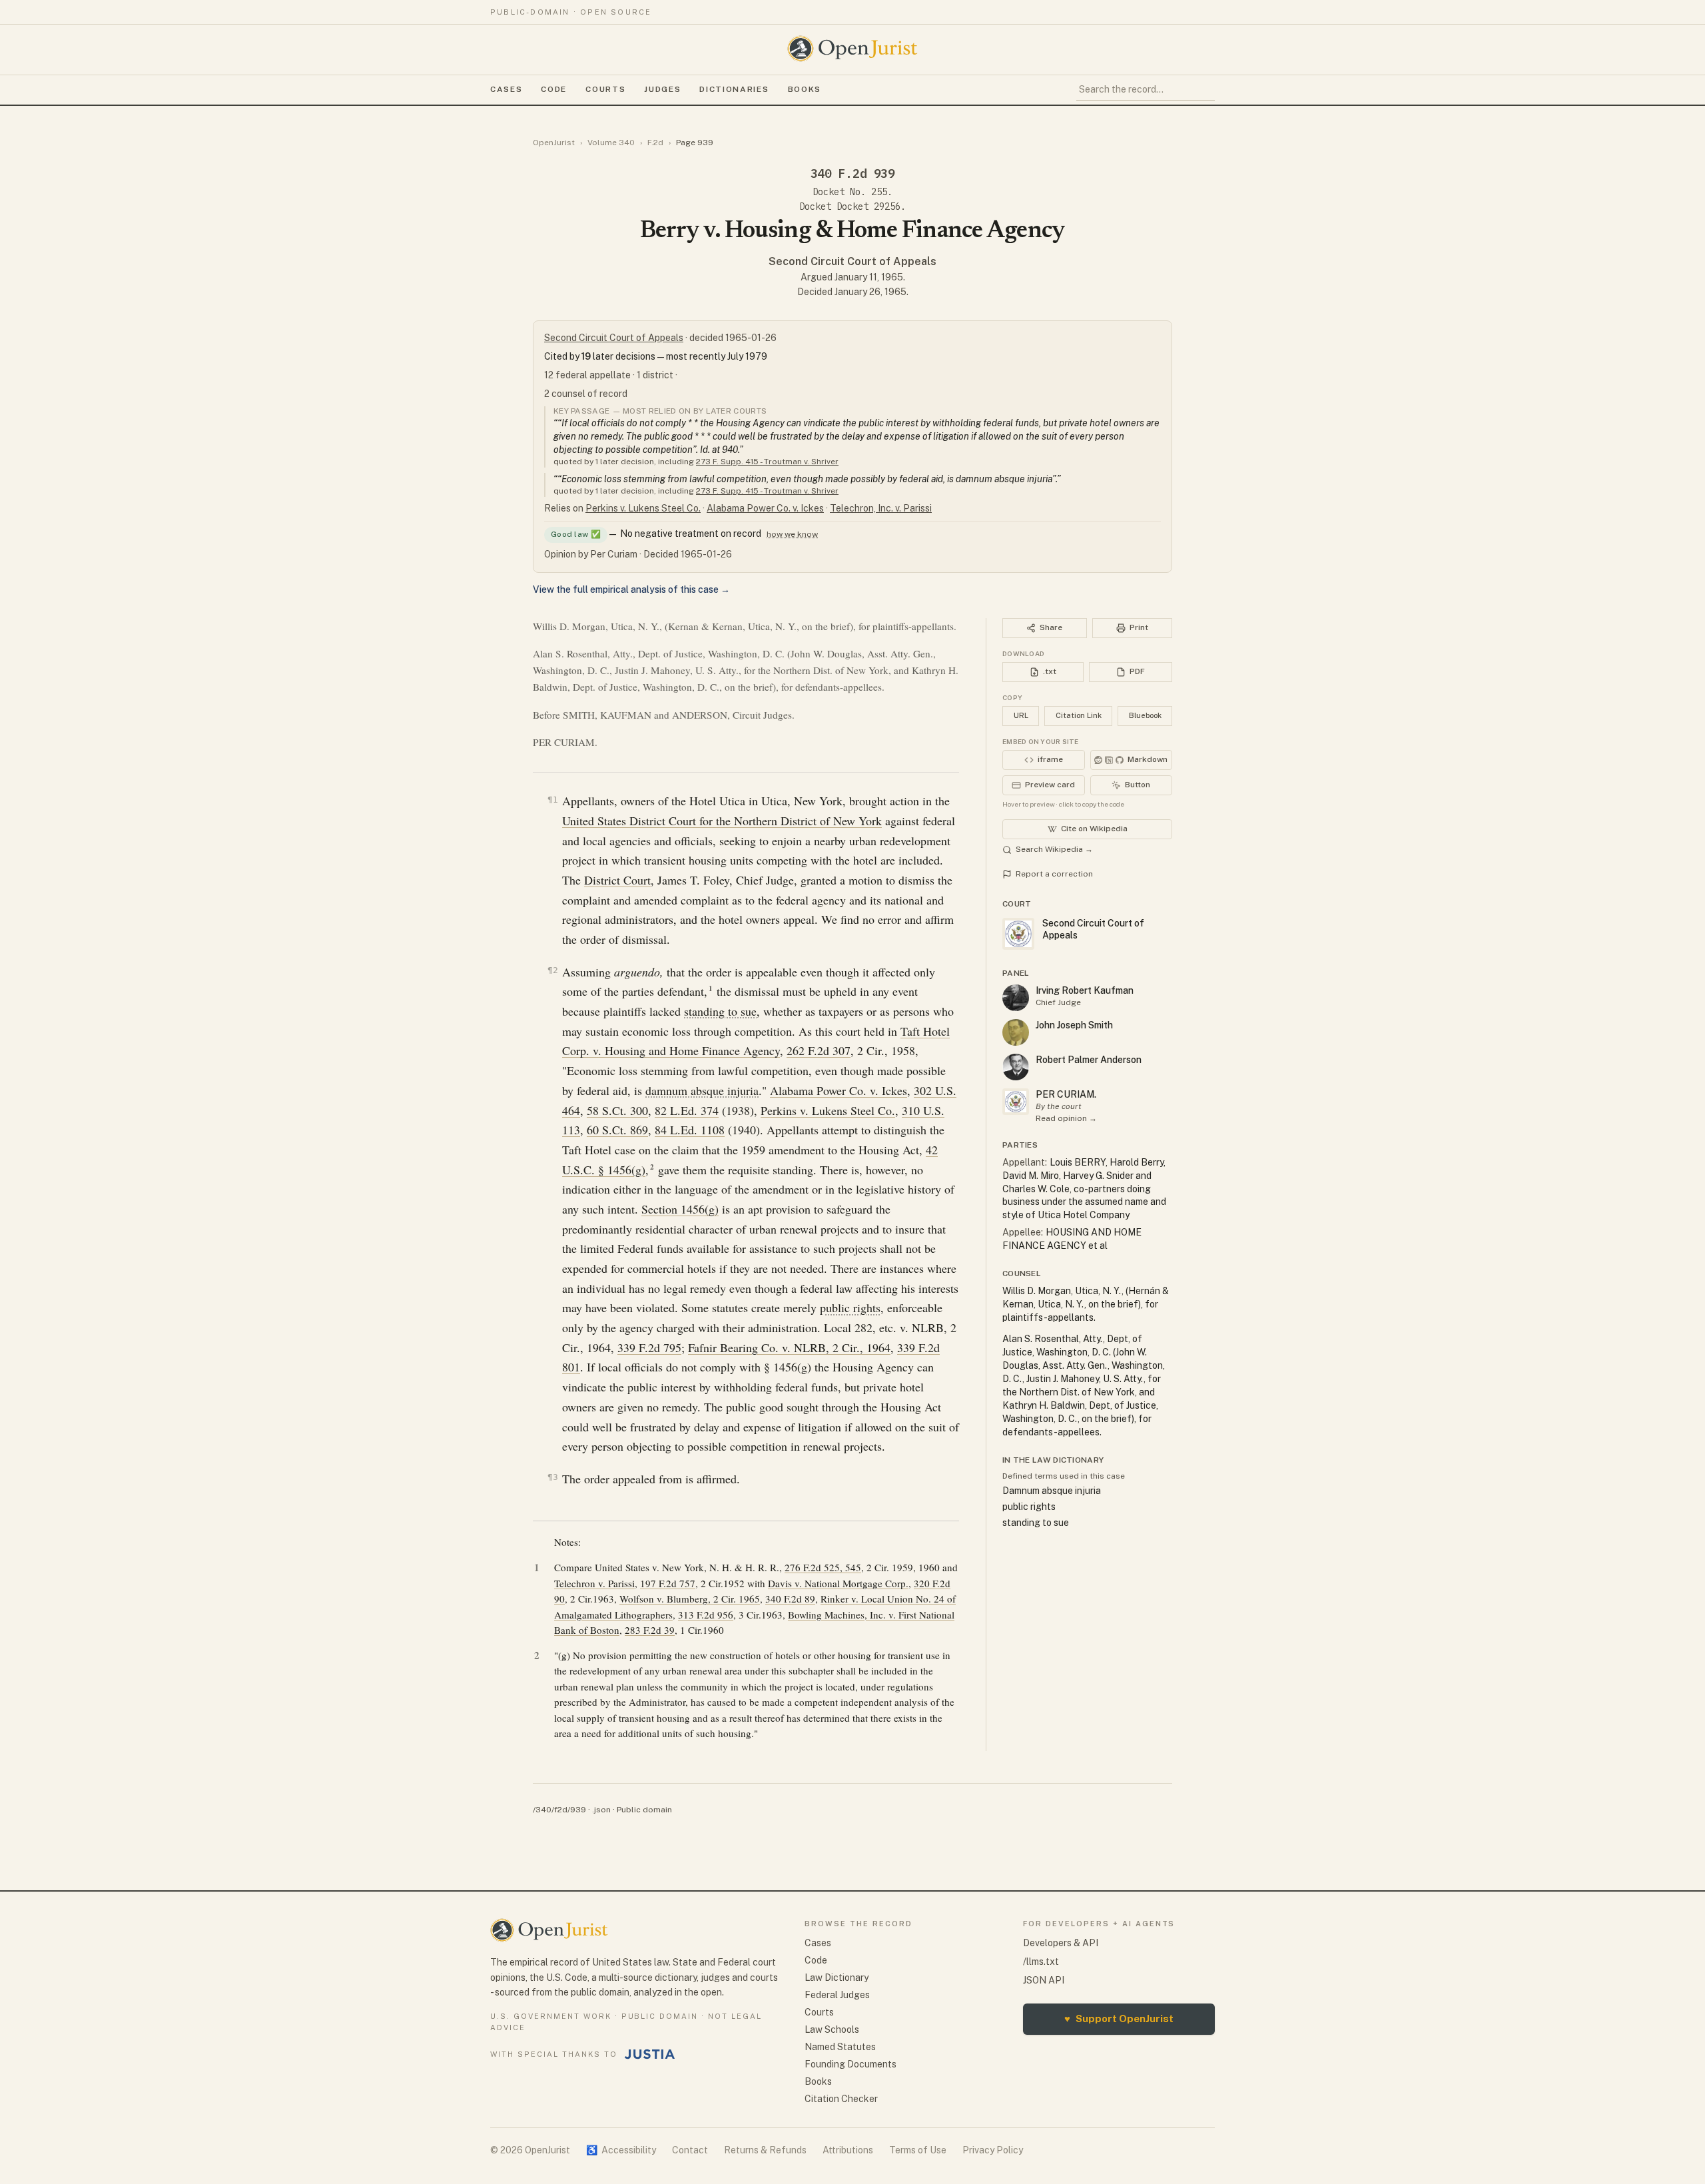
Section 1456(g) (680, 1209)
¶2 (553, 970)
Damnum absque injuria (1052, 1491)
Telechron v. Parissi (594, 1583)
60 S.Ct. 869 (617, 1130)
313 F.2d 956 (706, 1615)
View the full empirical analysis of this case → (631, 589)
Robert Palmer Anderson (1089, 1060)
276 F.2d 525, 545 (823, 1567)
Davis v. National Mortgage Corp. (838, 1583)
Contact (690, 2150)
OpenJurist (554, 143)
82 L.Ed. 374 (687, 1110)
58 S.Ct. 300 (617, 1110)
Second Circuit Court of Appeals (852, 261)
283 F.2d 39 (650, 1630)
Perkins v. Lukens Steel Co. (643, 508)
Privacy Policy (993, 2150)
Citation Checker (841, 2099)
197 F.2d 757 (668, 1583)
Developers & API (1061, 1943)
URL (1021, 715)
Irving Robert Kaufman (1085, 990)
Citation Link (1079, 715)
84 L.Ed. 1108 (690, 1130)
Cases (506, 89)
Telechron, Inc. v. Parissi (881, 508)
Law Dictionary (837, 1978)
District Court (617, 880)
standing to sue (720, 1011)
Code (554, 89)
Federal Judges (837, 1995)
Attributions (848, 2150)
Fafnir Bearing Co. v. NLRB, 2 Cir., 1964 (789, 1347)
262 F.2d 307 (819, 1050)
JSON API (1044, 1980)
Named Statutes (840, 2047)
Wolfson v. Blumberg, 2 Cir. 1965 (690, 1599)
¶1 (553, 800)
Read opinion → (1066, 1118)
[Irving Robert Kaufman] (1016, 998)
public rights (850, 1307)
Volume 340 (611, 143)
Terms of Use (918, 2150)
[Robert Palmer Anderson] (1016, 1067)
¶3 (553, 1477)
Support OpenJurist (1119, 2018)
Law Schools (832, 2029)
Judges (662, 89)
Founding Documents (851, 2064)
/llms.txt (1041, 1962)
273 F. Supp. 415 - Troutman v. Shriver (767, 462)
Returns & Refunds (765, 2150)
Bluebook (1145, 715)
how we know (792, 534)
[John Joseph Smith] (1016, 1032)
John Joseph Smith (1074, 1025)
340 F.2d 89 (790, 1599)
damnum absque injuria (702, 1090)
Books (805, 89)
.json (601, 1810)
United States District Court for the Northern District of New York (722, 821)
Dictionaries (734, 89)
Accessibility (621, 2150)
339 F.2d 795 (649, 1347)
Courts (605, 89)
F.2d (655, 143)
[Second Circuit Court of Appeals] (1016, 1102)
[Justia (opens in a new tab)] (650, 2054)
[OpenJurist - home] (852, 49)
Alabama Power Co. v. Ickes (765, 508)
